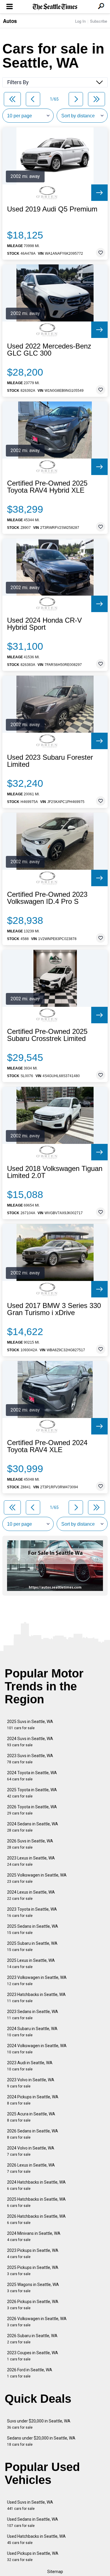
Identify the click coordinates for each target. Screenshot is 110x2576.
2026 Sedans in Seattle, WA (33, 2134)
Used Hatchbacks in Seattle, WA (36, 2539)
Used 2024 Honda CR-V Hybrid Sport (44, 624)
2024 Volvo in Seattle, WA (31, 2151)
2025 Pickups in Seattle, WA (33, 2271)
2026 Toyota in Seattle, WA (32, 1810)
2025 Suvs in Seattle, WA (30, 1725)
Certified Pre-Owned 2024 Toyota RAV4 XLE (47, 1446)
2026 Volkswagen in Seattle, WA (37, 2322)
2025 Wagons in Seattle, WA (33, 2288)
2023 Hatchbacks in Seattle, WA (36, 1998)
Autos (10, 21)
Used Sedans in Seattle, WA (33, 2522)
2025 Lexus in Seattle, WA (31, 1963)
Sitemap (55, 2572)
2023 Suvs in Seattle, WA (30, 1759)
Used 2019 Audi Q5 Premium (52, 209)
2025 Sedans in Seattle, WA (33, 1929)
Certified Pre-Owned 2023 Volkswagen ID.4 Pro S (47, 898)
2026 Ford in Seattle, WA (30, 2373)
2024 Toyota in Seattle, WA (32, 1776)
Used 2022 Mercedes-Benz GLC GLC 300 (49, 350)
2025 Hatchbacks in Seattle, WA (36, 2202)
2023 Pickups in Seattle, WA (33, 2253)
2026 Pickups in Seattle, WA (33, 2305)
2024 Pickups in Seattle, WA (33, 2100)
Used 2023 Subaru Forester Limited (50, 761)
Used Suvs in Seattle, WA (30, 2505)
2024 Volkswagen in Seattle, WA (37, 2049)
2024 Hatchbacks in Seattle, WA (36, 2185)
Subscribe (99, 21)
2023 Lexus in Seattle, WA (31, 1861)
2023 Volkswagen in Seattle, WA (37, 1981)
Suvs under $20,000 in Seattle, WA (39, 2424)
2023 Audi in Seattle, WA (30, 2066)
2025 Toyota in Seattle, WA (32, 1793)
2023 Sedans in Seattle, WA (33, 2015)
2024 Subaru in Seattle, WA (32, 2032)
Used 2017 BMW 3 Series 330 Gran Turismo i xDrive (54, 1309)
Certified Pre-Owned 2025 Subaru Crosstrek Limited (47, 1035)
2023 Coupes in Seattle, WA (33, 2356)
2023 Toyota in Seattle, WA (32, 1912)
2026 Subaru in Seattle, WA (32, 2339)
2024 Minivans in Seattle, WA (34, 2236)
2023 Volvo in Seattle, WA (31, 2083)
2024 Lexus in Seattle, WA (31, 1895)
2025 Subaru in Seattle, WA (32, 1946)
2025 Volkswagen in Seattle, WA (37, 1878)
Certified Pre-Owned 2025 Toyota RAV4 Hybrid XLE (47, 487)
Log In (80, 21)
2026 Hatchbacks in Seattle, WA (36, 2219)
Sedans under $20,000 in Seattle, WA (41, 2441)
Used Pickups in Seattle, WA (33, 2556)
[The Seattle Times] (55, 7)
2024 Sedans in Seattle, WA (33, 1827)
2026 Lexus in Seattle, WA (31, 2168)
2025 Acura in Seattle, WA (31, 2117)
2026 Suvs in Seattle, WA (30, 1844)
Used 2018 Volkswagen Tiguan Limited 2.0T (55, 1172)
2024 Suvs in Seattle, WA (30, 1742)
